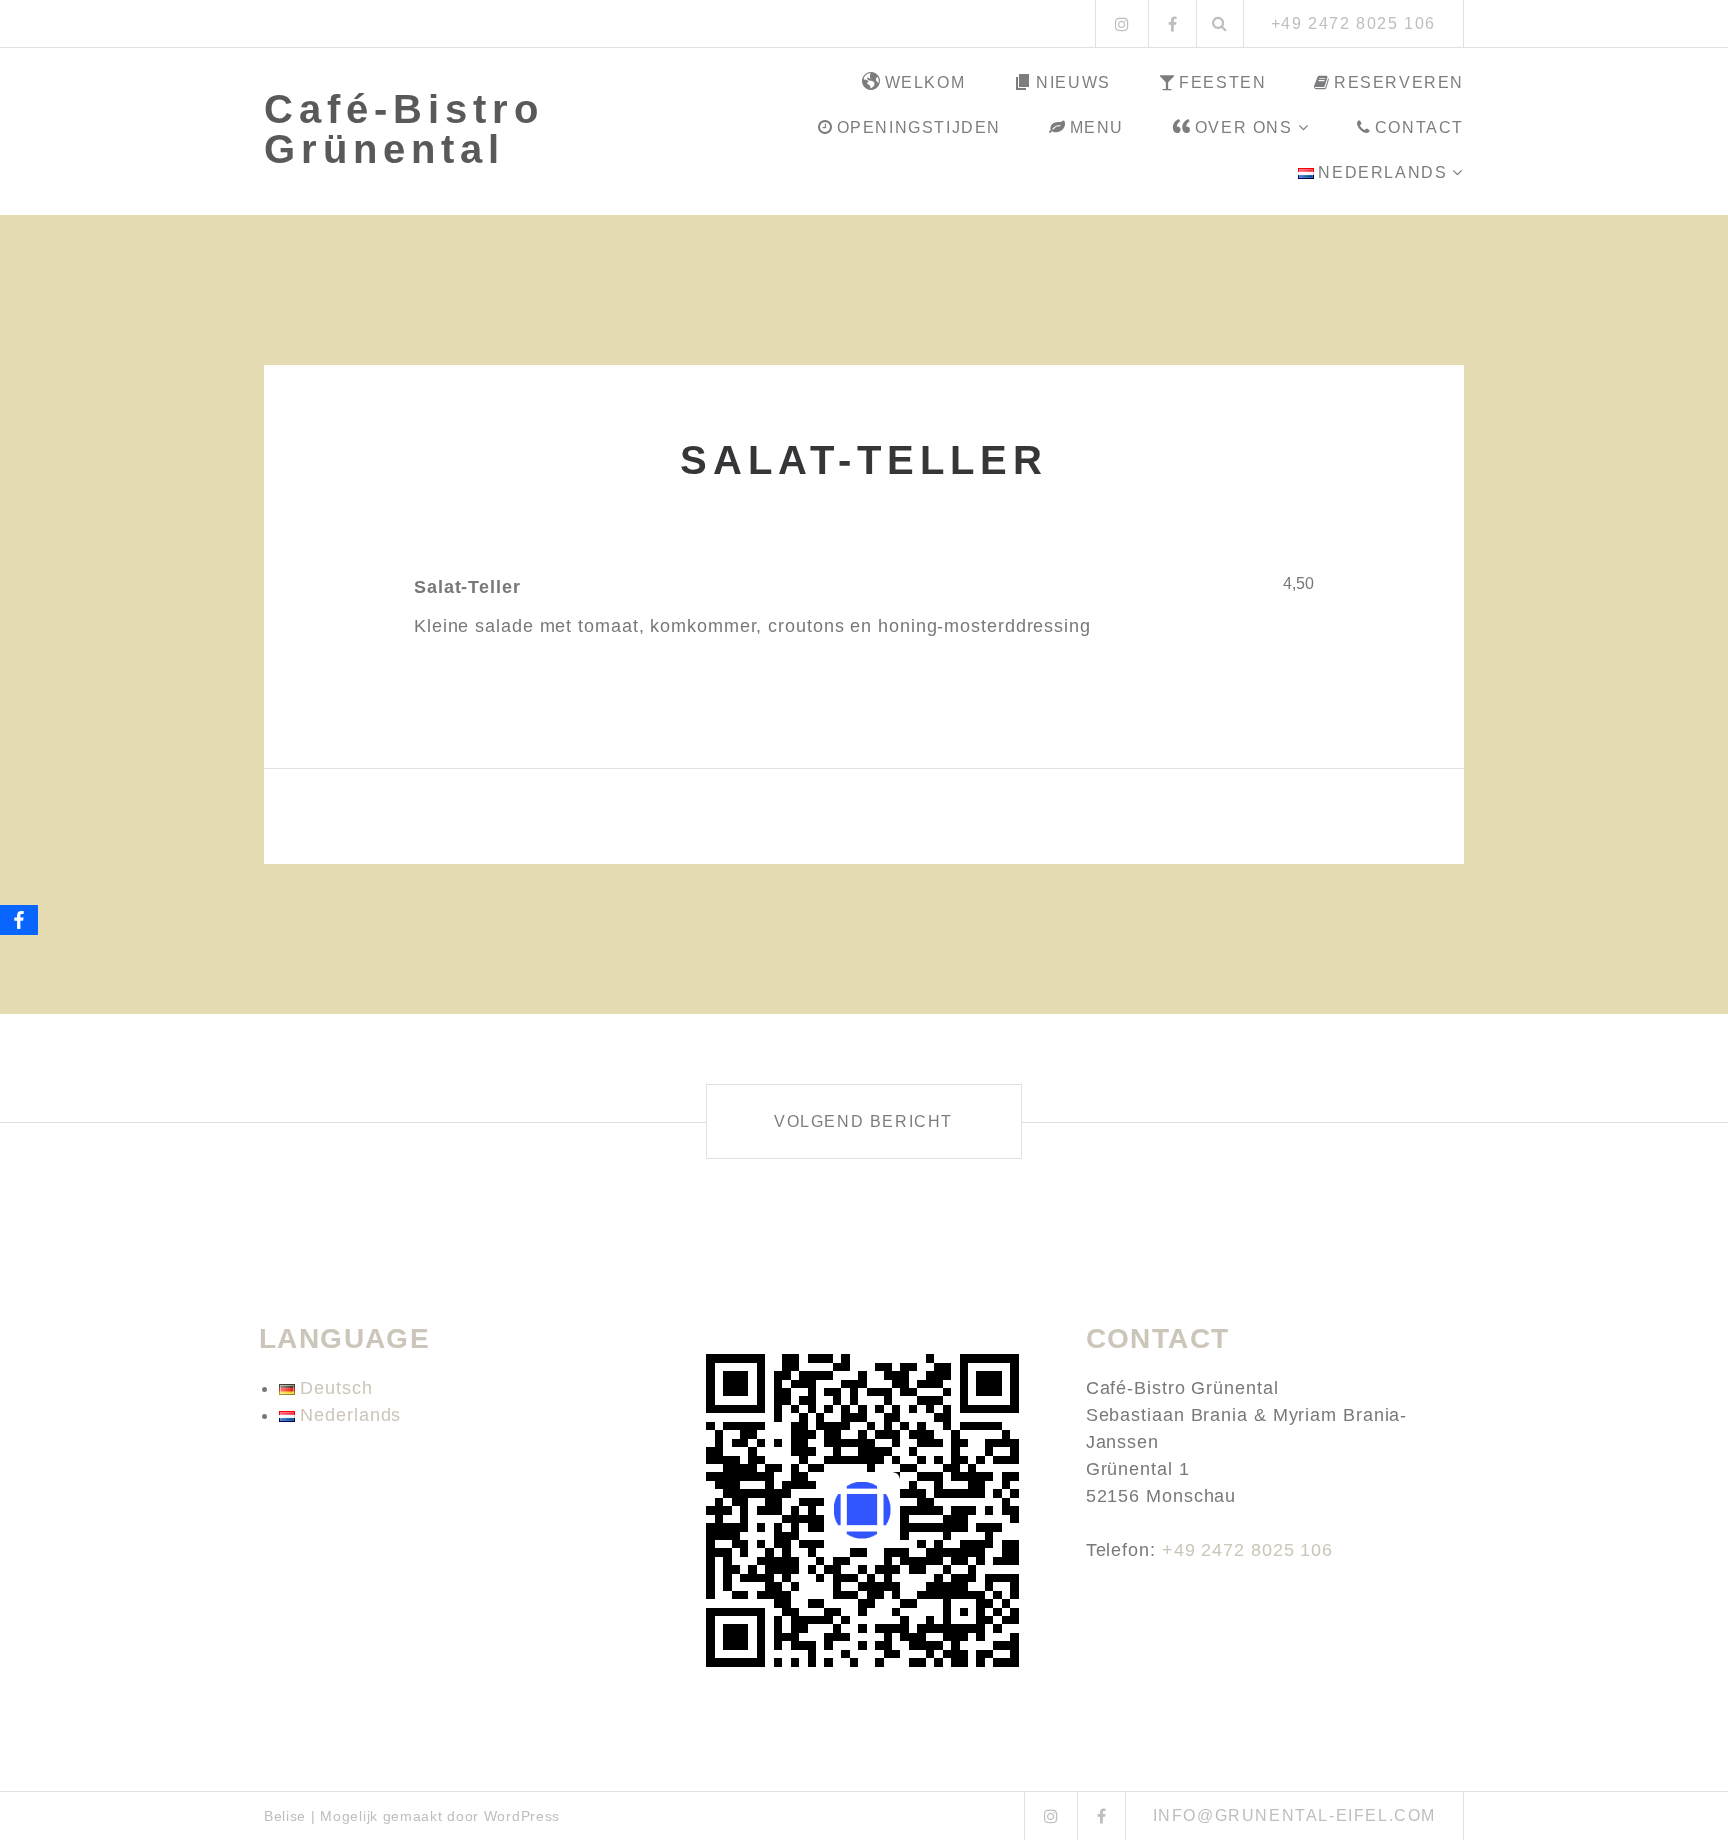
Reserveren (1399, 82)
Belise (285, 1816)
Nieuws (1073, 82)
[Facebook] (19, 920)
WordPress (522, 1816)
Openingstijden (919, 127)
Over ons (1244, 127)
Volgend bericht (863, 1121)
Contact (1419, 127)
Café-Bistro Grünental (404, 129)
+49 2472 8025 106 (1247, 1550)
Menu (1097, 127)
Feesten (1222, 82)
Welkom (925, 82)
